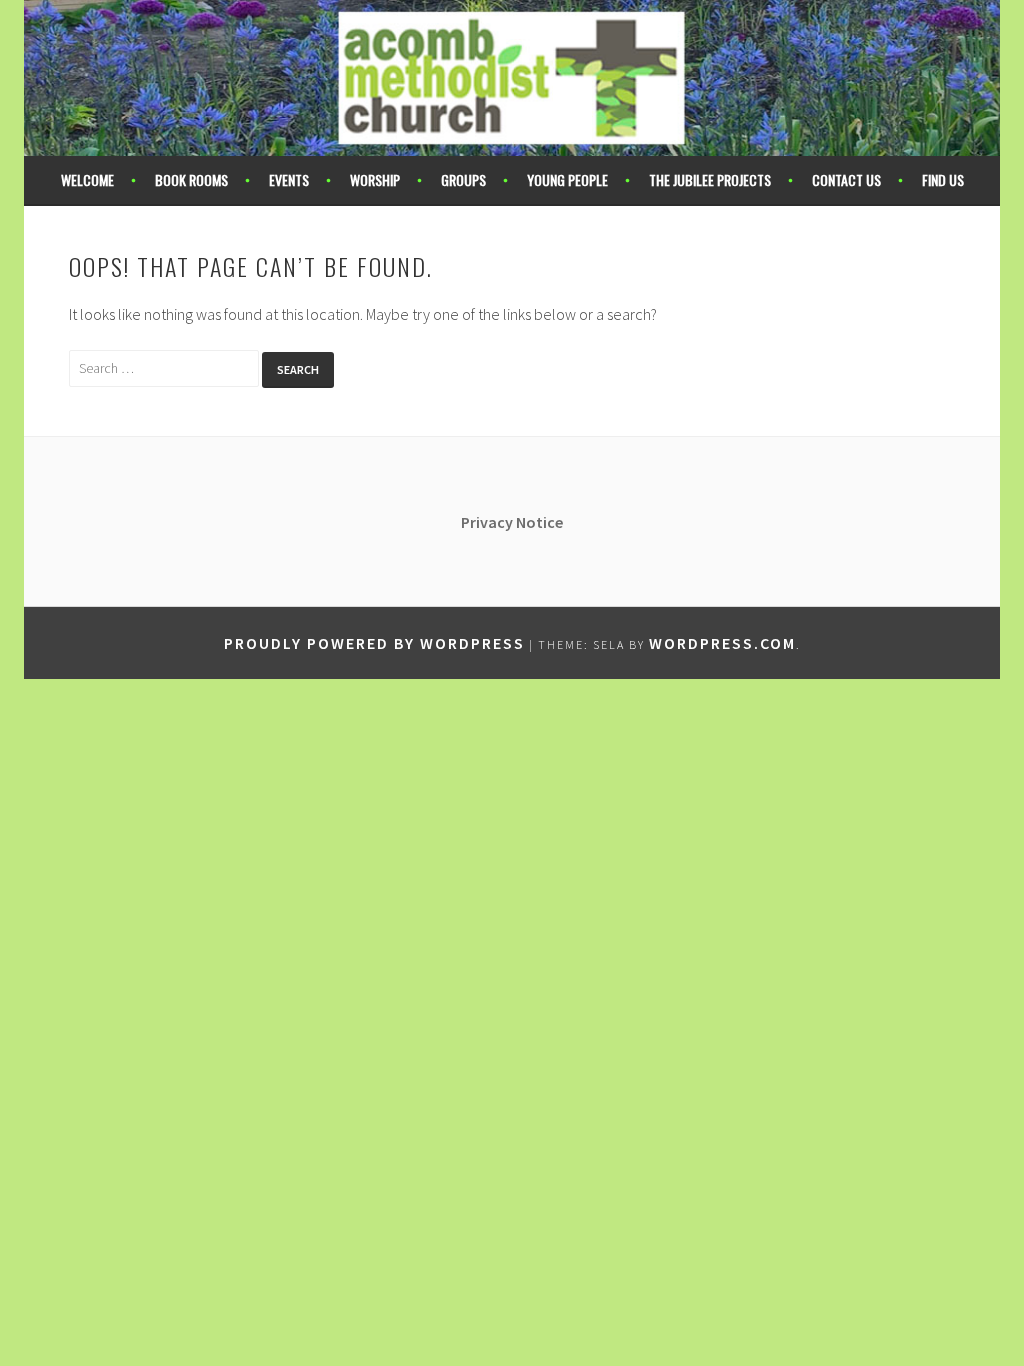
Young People (567, 179)
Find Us (943, 179)
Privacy (488, 522)
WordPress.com (722, 643)
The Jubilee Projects (710, 179)
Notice (539, 522)
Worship (375, 179)
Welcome (87, 179)
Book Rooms (191, 179)
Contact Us (846, 179)
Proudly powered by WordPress (374, 643)
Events (289, 179)
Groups (463, 179)
